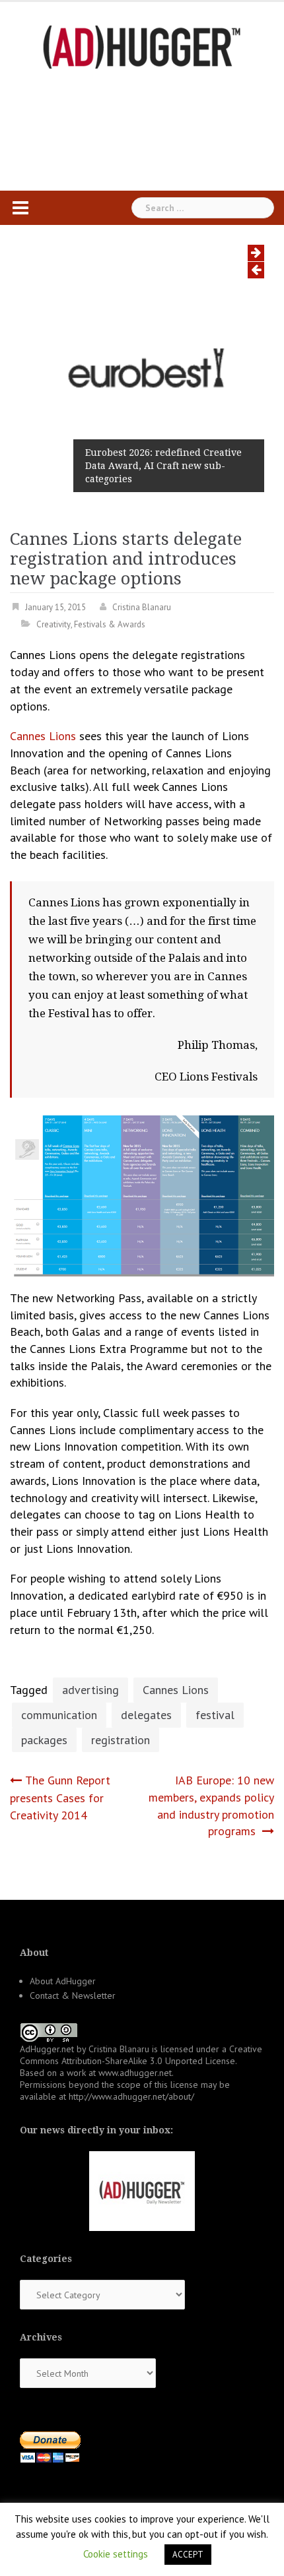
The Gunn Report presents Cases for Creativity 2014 (60, 1797)
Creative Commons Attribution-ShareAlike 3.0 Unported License (141, 2055)
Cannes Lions (43, 736)
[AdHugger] (142, 46)
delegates (146, 1715)
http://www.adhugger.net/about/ (131, 2096)
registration (121, 1740)
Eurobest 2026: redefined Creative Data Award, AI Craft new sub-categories (163, 466)
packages (44, 1740)
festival (215, 1715)
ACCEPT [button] (188, 2555)
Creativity (53, 624)
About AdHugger (63, 1981)
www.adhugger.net (135, 2073)
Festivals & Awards (110, 624)
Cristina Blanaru (142, 607)
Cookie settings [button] (116, 2554)
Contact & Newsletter (73, 1995)
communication (59, 1715)
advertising (90, 1690)
